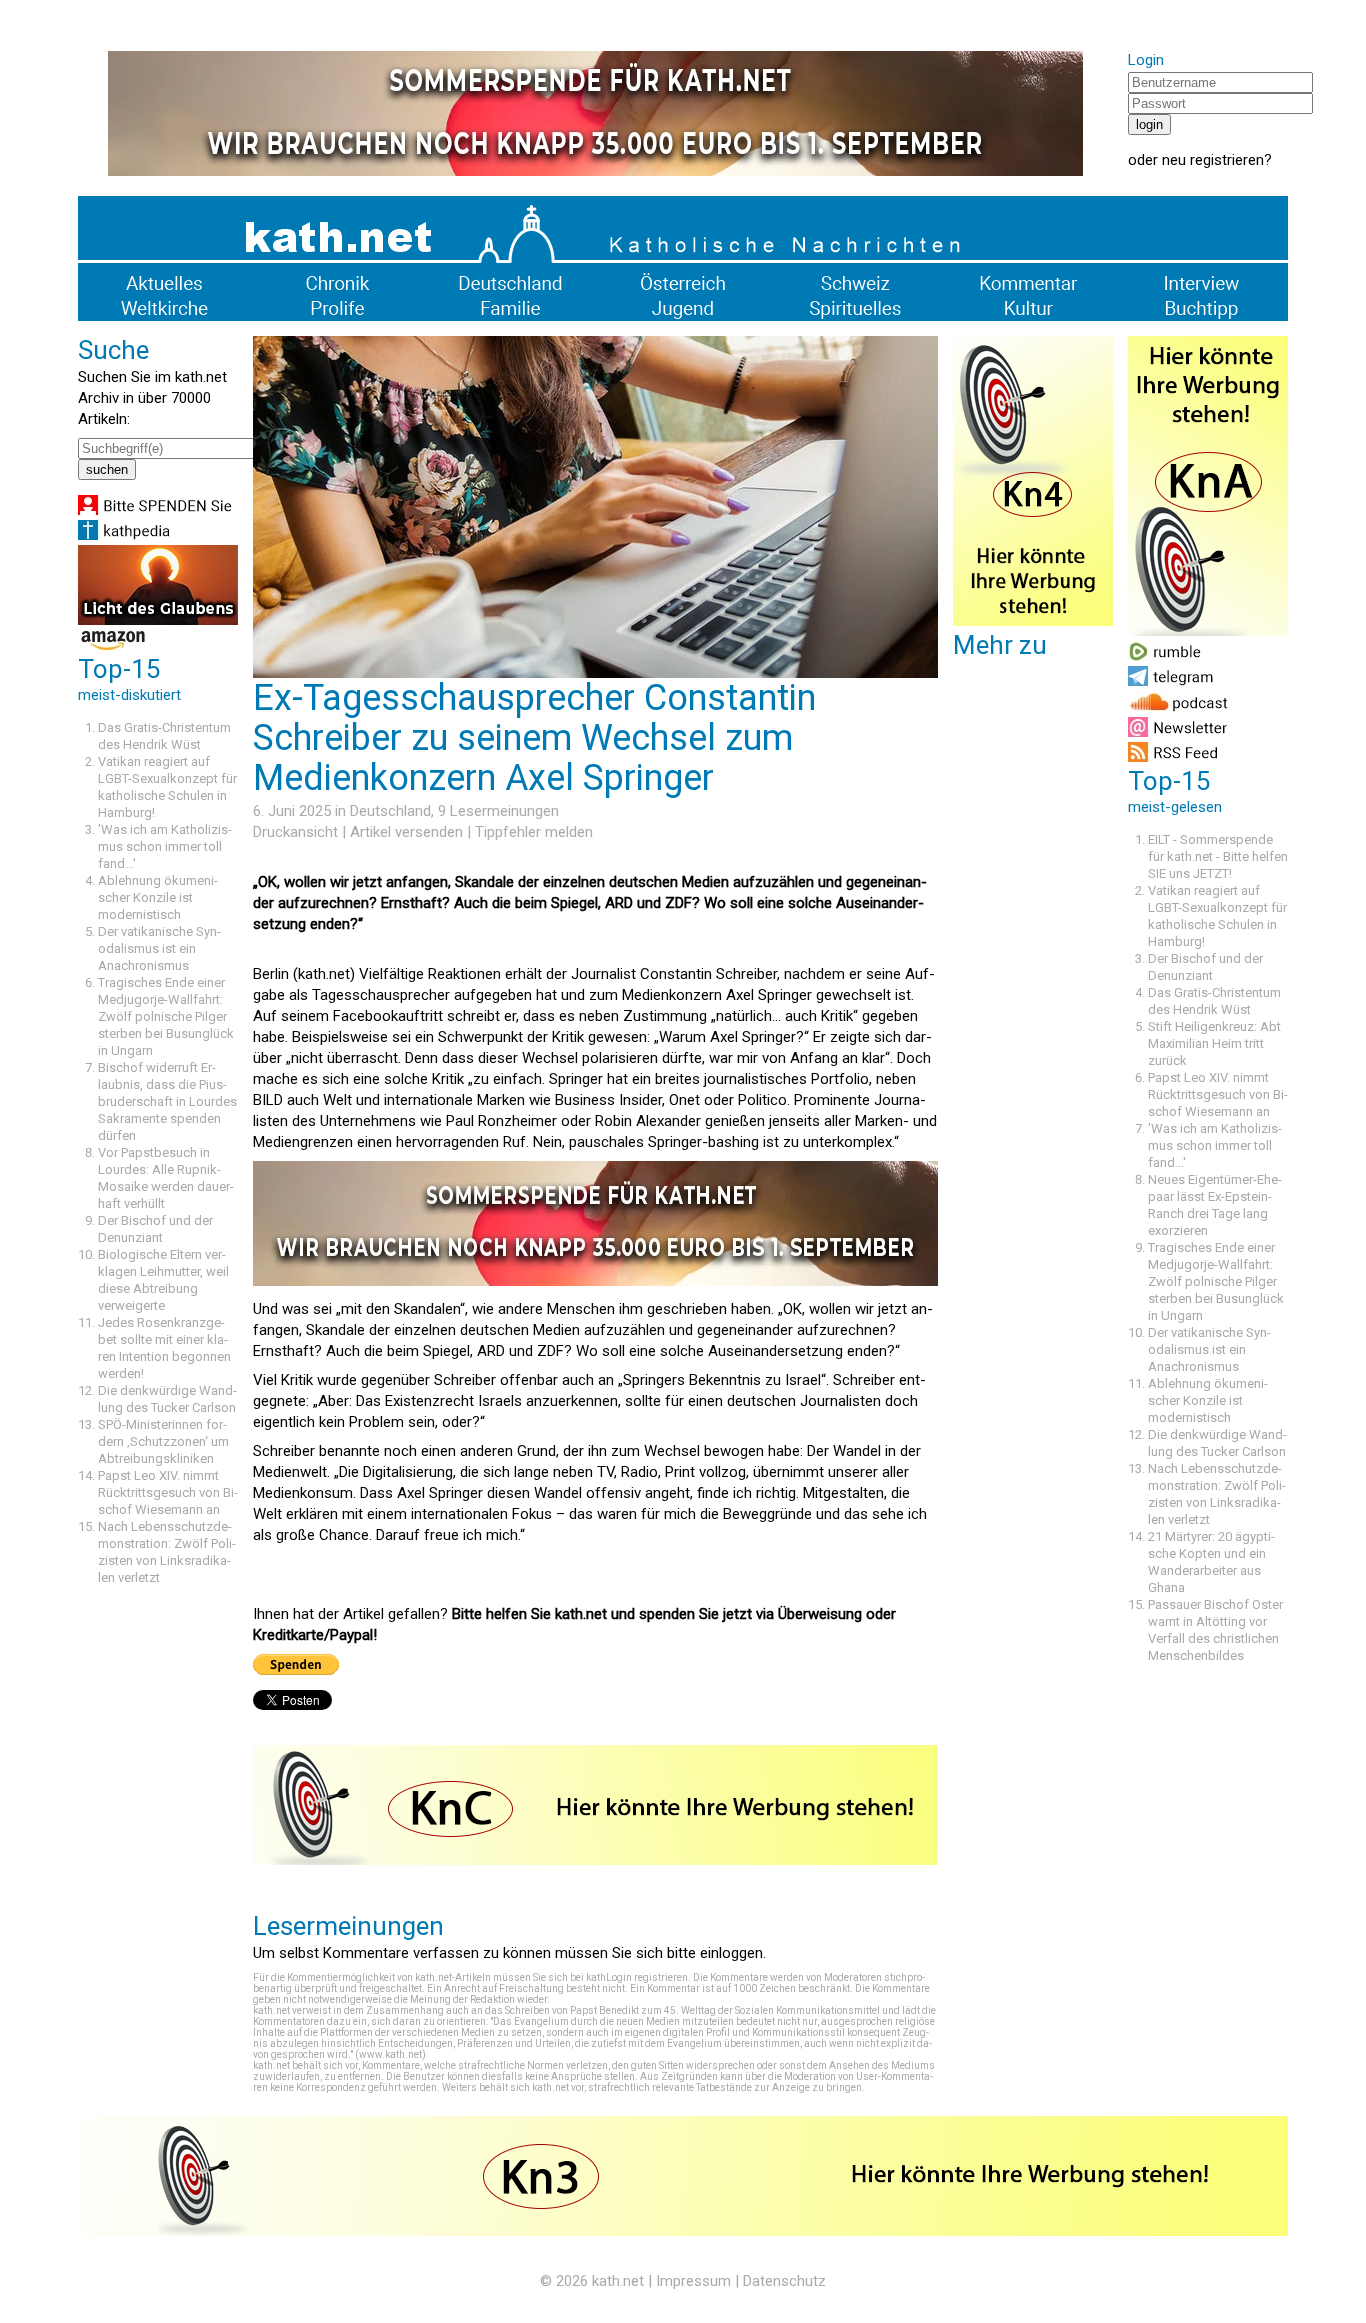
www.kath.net (390, 2054)
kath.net (618, 2281)
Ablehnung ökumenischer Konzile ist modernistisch (158, 897)
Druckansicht (295, 832)
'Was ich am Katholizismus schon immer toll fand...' (165, 846)
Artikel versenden (406, 832)
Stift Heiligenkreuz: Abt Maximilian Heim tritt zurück (1214, 1043)
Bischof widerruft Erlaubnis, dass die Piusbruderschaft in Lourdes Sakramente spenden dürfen (167, 1101)
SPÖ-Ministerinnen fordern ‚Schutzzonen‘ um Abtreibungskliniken (163, 1441)
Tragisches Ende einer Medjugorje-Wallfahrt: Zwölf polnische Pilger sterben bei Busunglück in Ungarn (166, 1016)
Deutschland (390, 811)
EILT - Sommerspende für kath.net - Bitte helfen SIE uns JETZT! (1218, 856)
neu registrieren (1213, 160)
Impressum (693, 2281)
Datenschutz (784, 2281)
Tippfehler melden (534, 832)
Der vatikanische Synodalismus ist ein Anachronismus (159, 948)
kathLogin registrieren (637, 1977)
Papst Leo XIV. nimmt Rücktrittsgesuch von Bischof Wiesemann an (168, 1492)
